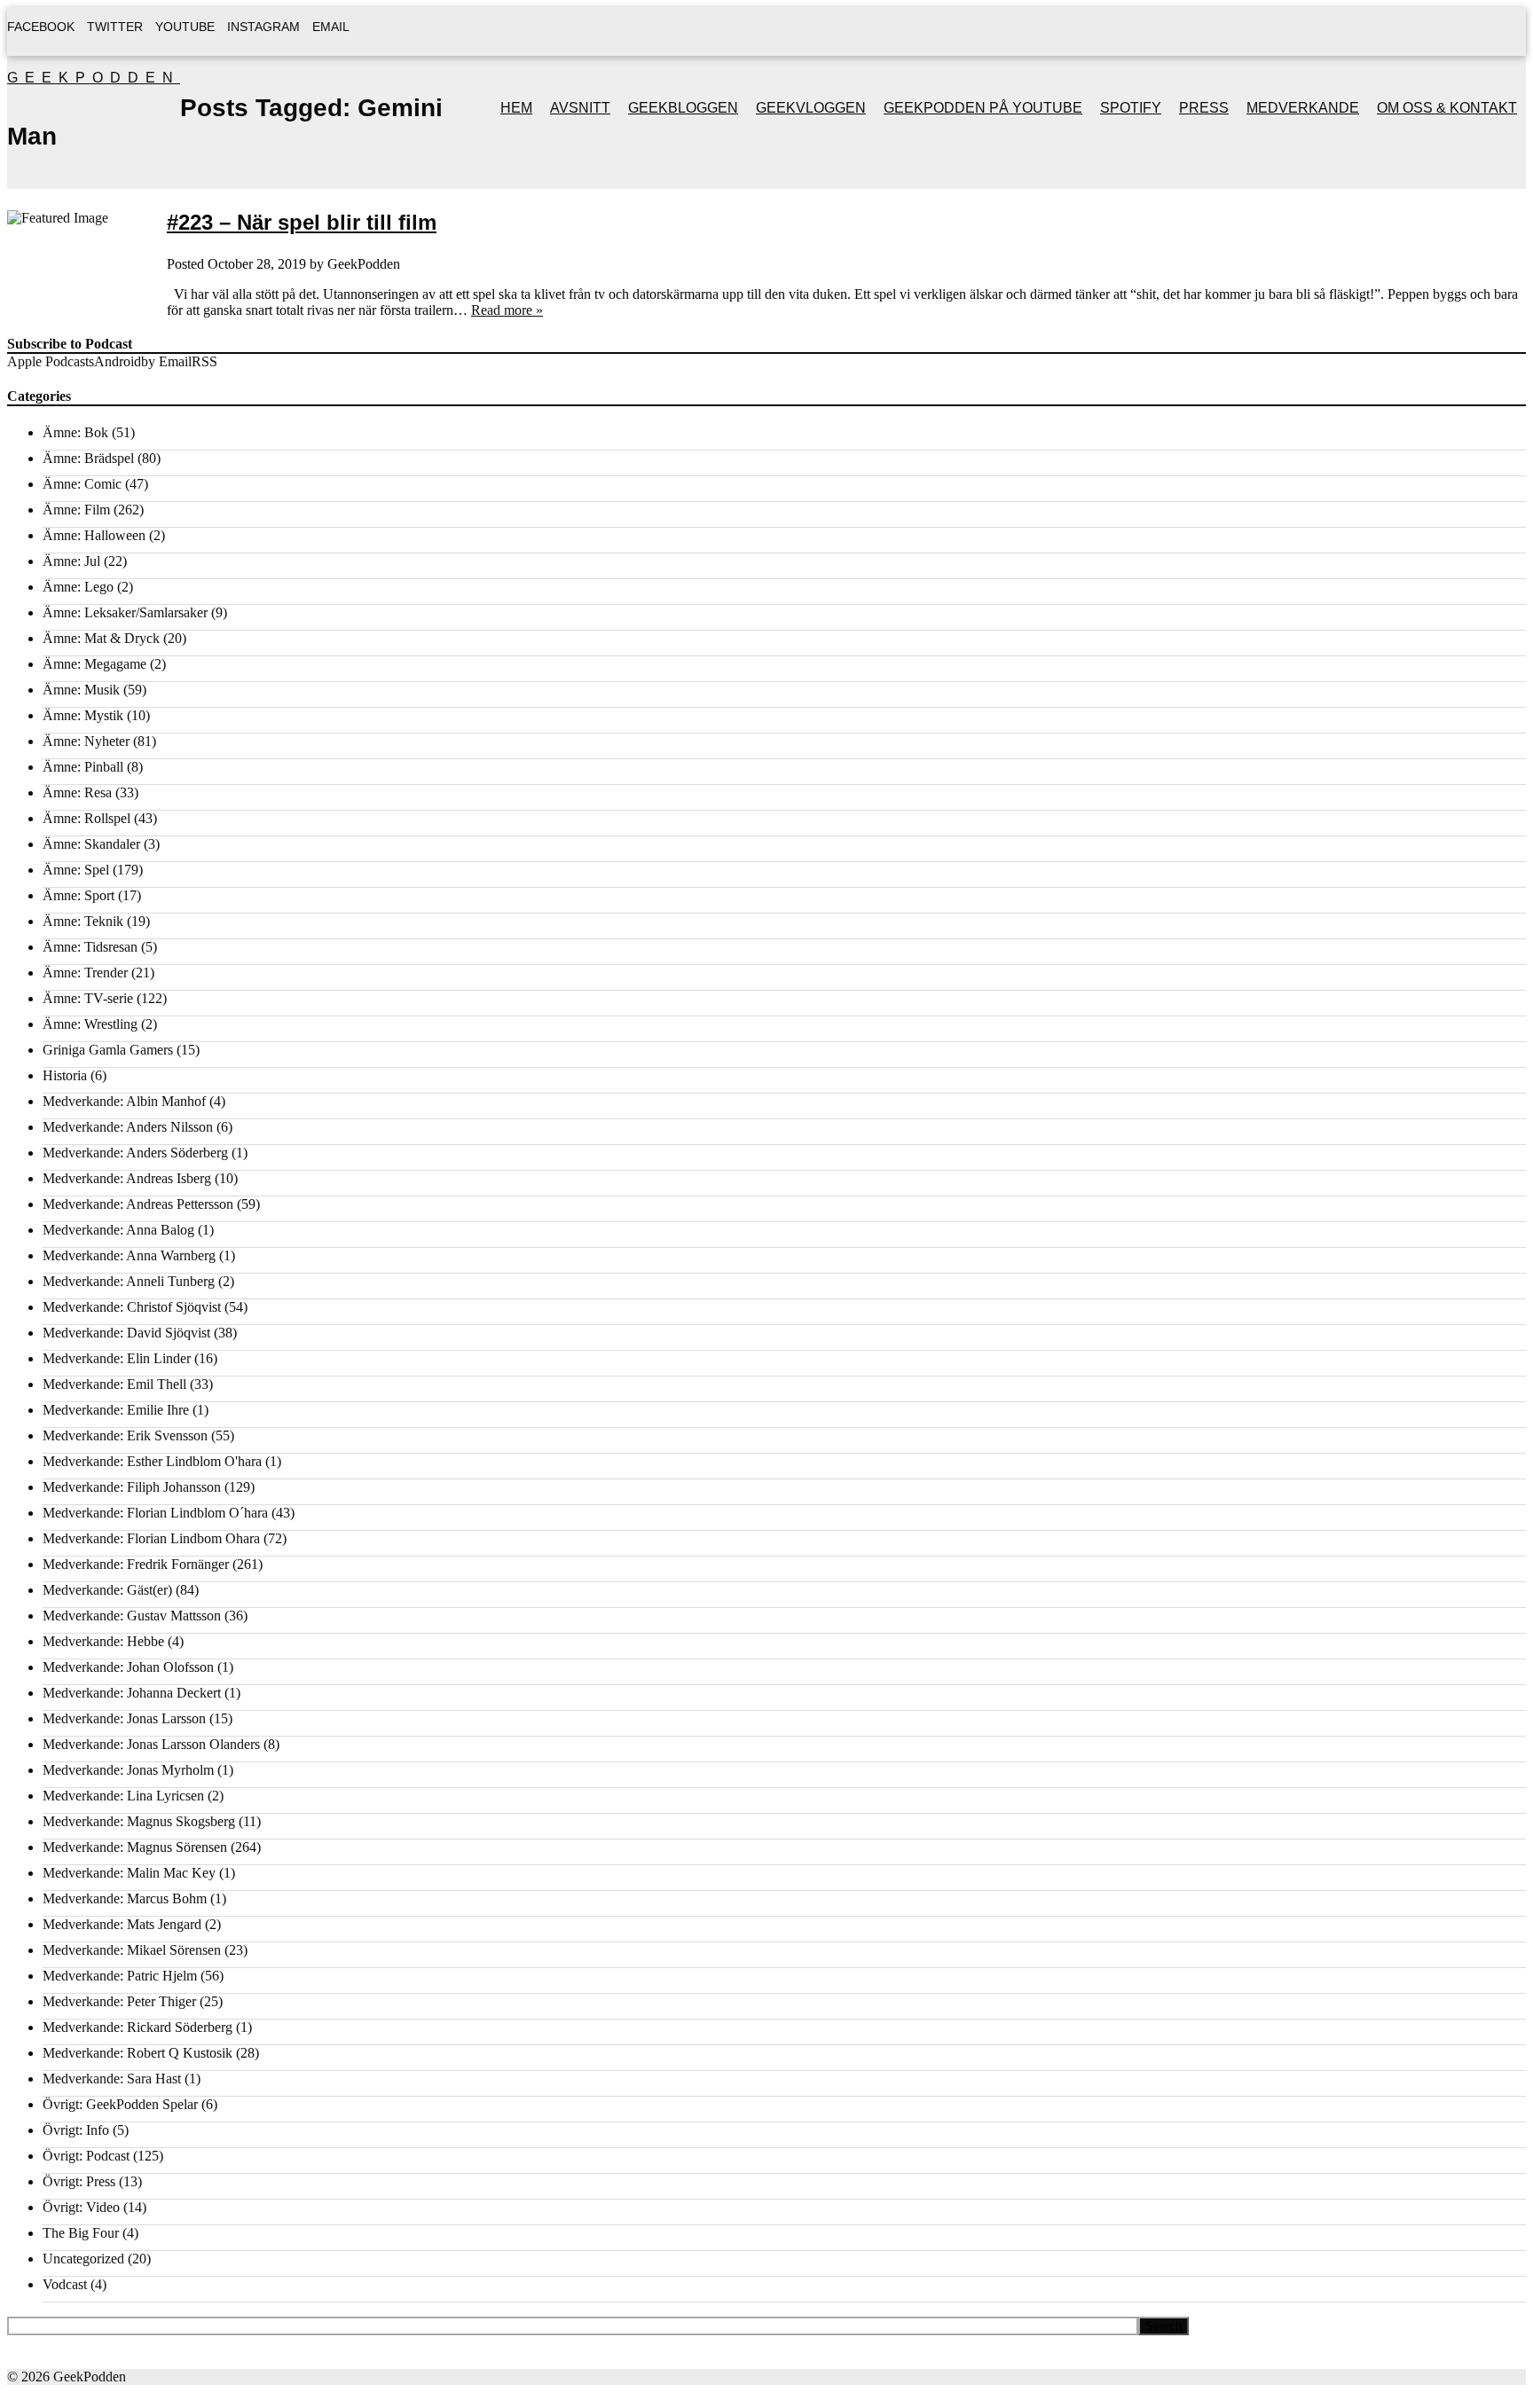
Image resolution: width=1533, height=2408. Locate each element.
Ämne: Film (76, 510)
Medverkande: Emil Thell (114, 1384)
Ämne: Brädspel (88, 458)
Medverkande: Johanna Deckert (132, 1693)
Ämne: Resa (77, 792)
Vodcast (65, 2284)
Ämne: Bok (75, 432)
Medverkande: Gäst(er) (107, 1590)
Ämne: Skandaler (91, 844)
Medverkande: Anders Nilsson (128, 1127)
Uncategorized (83, 2259)
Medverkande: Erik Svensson (125, 1435)
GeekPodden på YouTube (983, 108)
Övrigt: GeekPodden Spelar (120, 2104)
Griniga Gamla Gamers (108, 1050)
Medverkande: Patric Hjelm (120, 1976)
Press (1204, 108)
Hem (516, 108)
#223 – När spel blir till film (302, 222)
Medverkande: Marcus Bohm (125, 1898)
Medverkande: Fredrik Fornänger (136, 1564)
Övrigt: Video (81, 2207)
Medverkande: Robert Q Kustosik (138, 2053)
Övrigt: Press (79, 2181)
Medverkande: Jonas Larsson (124, 1718)
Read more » (507, 310)
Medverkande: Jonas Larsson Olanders (151, 1744)
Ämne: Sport (79, 895)
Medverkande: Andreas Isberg (127, 1178)
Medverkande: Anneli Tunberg (129, 1281)
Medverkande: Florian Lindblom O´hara (155, 1513)
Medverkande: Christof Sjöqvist (132, 1307)
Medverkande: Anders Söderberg (135, 1153)
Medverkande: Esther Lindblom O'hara (152, 1461)
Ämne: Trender (85, 973)
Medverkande (1303, 108)
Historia (65, 1075)
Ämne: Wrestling (90, 1024)
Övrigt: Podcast (86, 2156)
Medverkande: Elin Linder (117, 1358)
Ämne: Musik (81, 690)
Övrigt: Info (76, 2130)
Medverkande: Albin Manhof (124, 1101)
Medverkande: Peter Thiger (119, 2001)
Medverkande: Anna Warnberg (129, 1255)
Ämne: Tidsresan (90, 947)
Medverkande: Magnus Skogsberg (139, 1821)
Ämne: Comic (82, 484)
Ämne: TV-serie (88, 998)
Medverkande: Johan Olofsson (128, 1667)
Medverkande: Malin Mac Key (129, 1873)
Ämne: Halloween (94, 535)
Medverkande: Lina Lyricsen (123, 1796)
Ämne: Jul (71, 561)
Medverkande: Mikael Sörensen (132, 1950)
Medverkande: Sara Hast (112, 2079)
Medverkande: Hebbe (103, 1641)
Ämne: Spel (76, 870)
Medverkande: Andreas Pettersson (138, 1204)
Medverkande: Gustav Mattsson (132, 1616)
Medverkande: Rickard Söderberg (138, 2027)
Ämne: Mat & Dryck (101, 638)
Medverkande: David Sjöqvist (126, 1333)
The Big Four (81, 2233)
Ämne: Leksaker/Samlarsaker (125, 612)
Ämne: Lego (78, 587)
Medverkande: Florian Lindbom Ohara (151, 1538)
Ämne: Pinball (83, 767)
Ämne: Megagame (94, 664)
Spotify (1131, 108)
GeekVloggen (811, 108)
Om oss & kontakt (1447, 108)
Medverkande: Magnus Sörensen (135, 1847)
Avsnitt (580, 108)
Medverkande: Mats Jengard (122, 1924)
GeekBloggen (683, 108)
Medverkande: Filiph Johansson (132, 1487)
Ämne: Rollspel (86, 818)
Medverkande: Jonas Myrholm (128, 1770)
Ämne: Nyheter (86, 741)
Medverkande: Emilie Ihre (116, 1410)
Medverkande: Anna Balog (118, 1230)
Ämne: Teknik (83, 921)
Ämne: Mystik (83, 715)
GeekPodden (94, 78)
